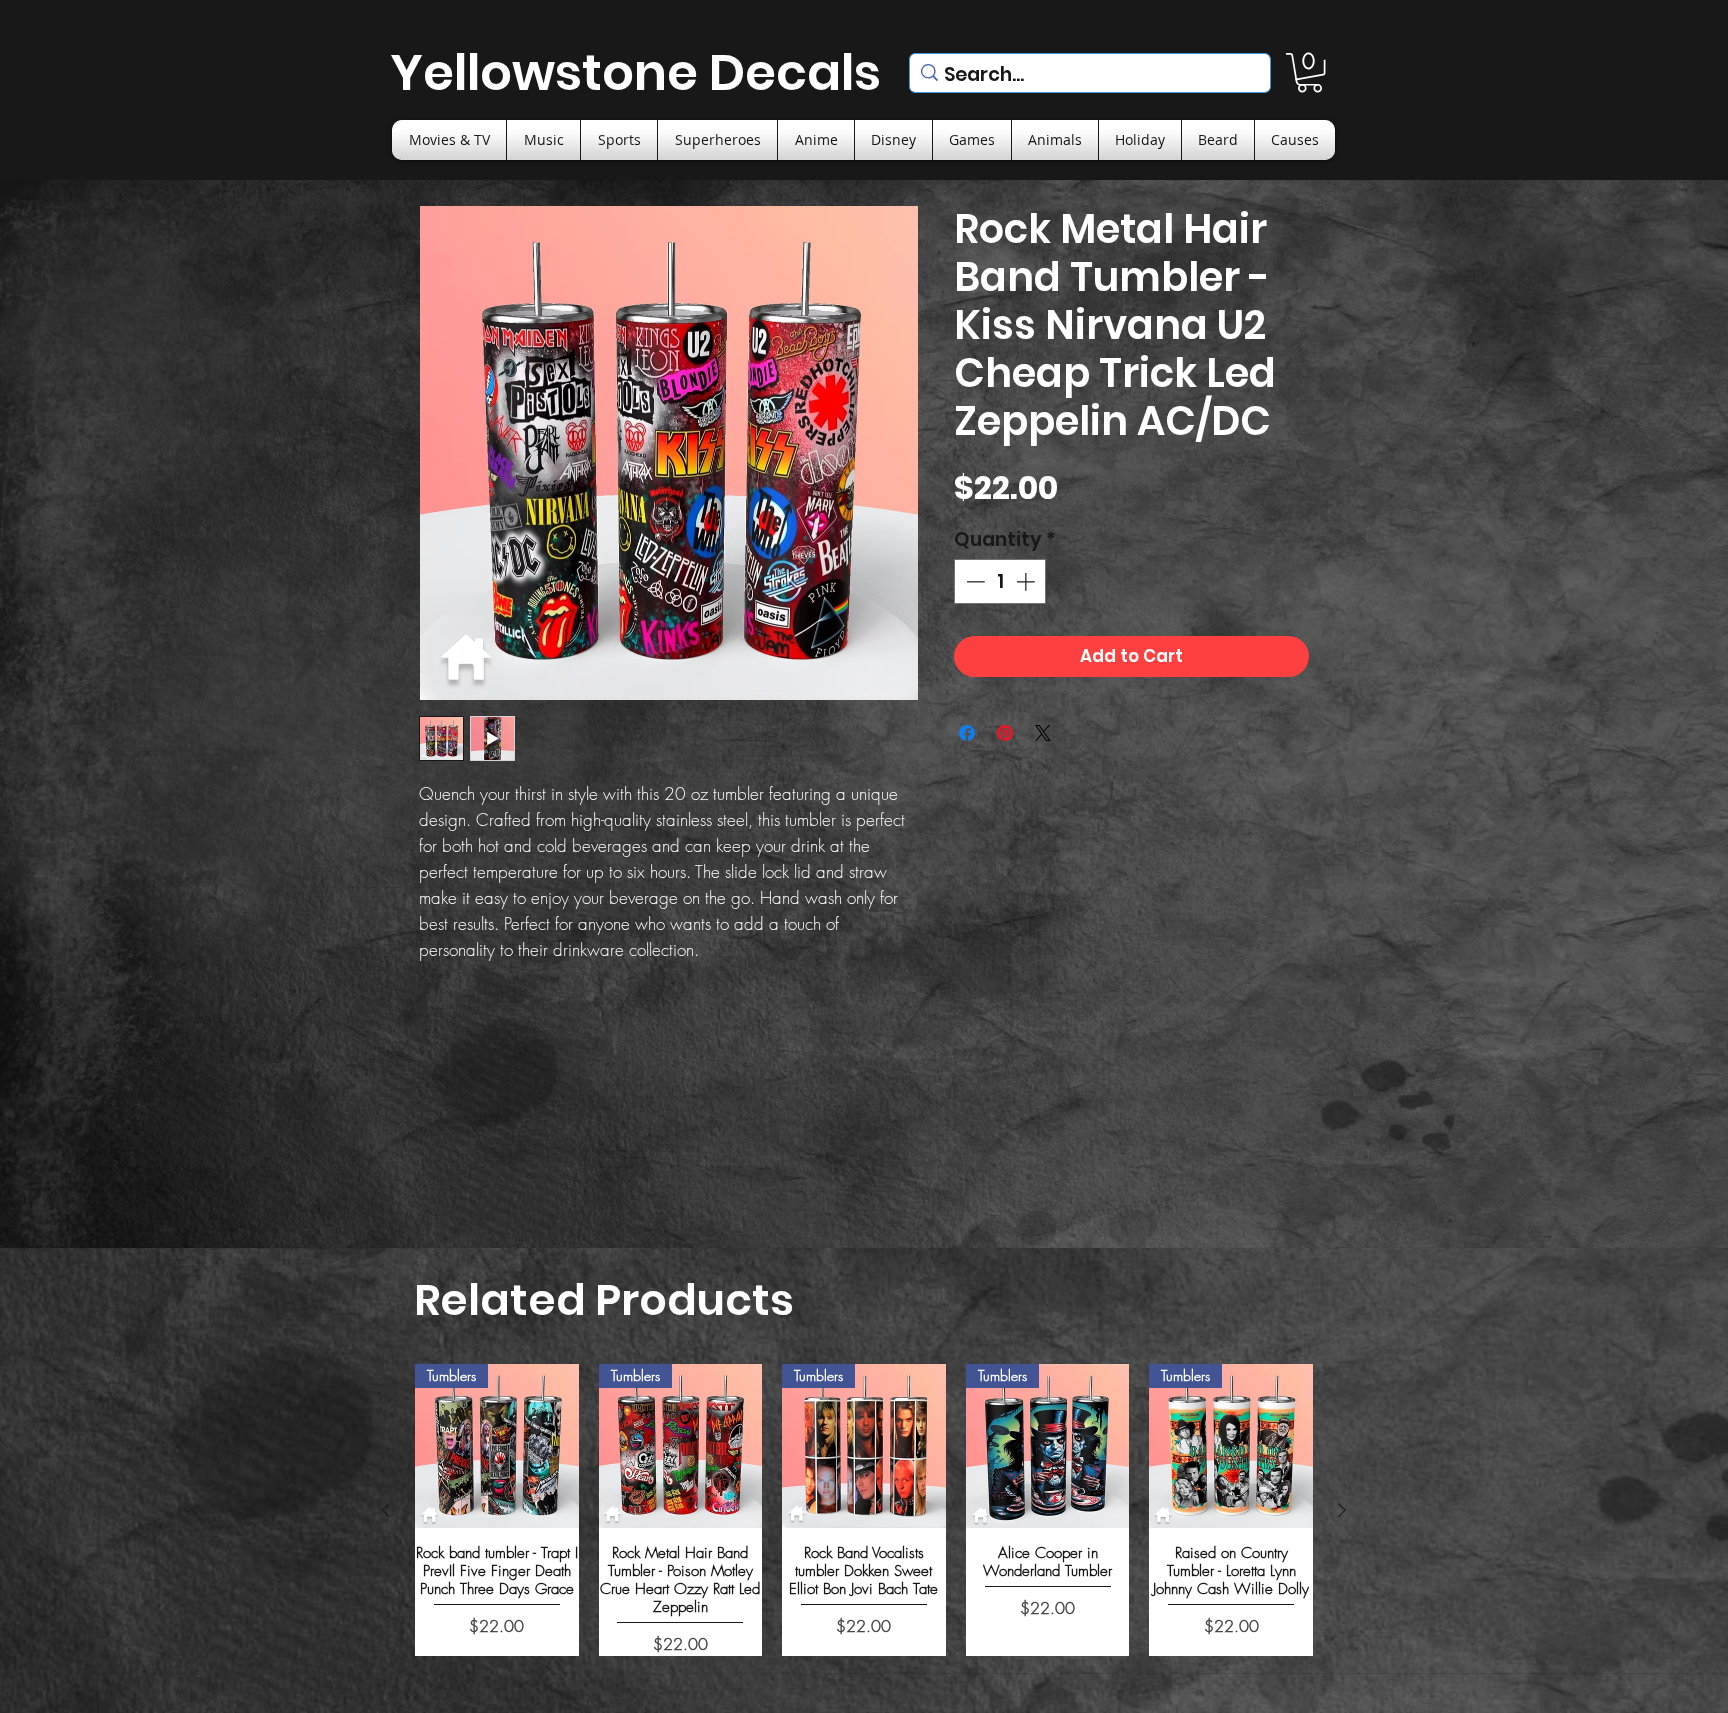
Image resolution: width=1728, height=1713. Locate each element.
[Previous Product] (386, 1510)
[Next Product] (1342, 1510)
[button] (1309, 72)
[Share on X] (1043, 733)
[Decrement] (973, 581)
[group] (864, 1509)
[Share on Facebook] (967, 733)
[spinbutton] (1000, 581)
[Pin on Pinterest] (1005, 733)
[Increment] (1027, 581)
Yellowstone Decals (635, 72)
